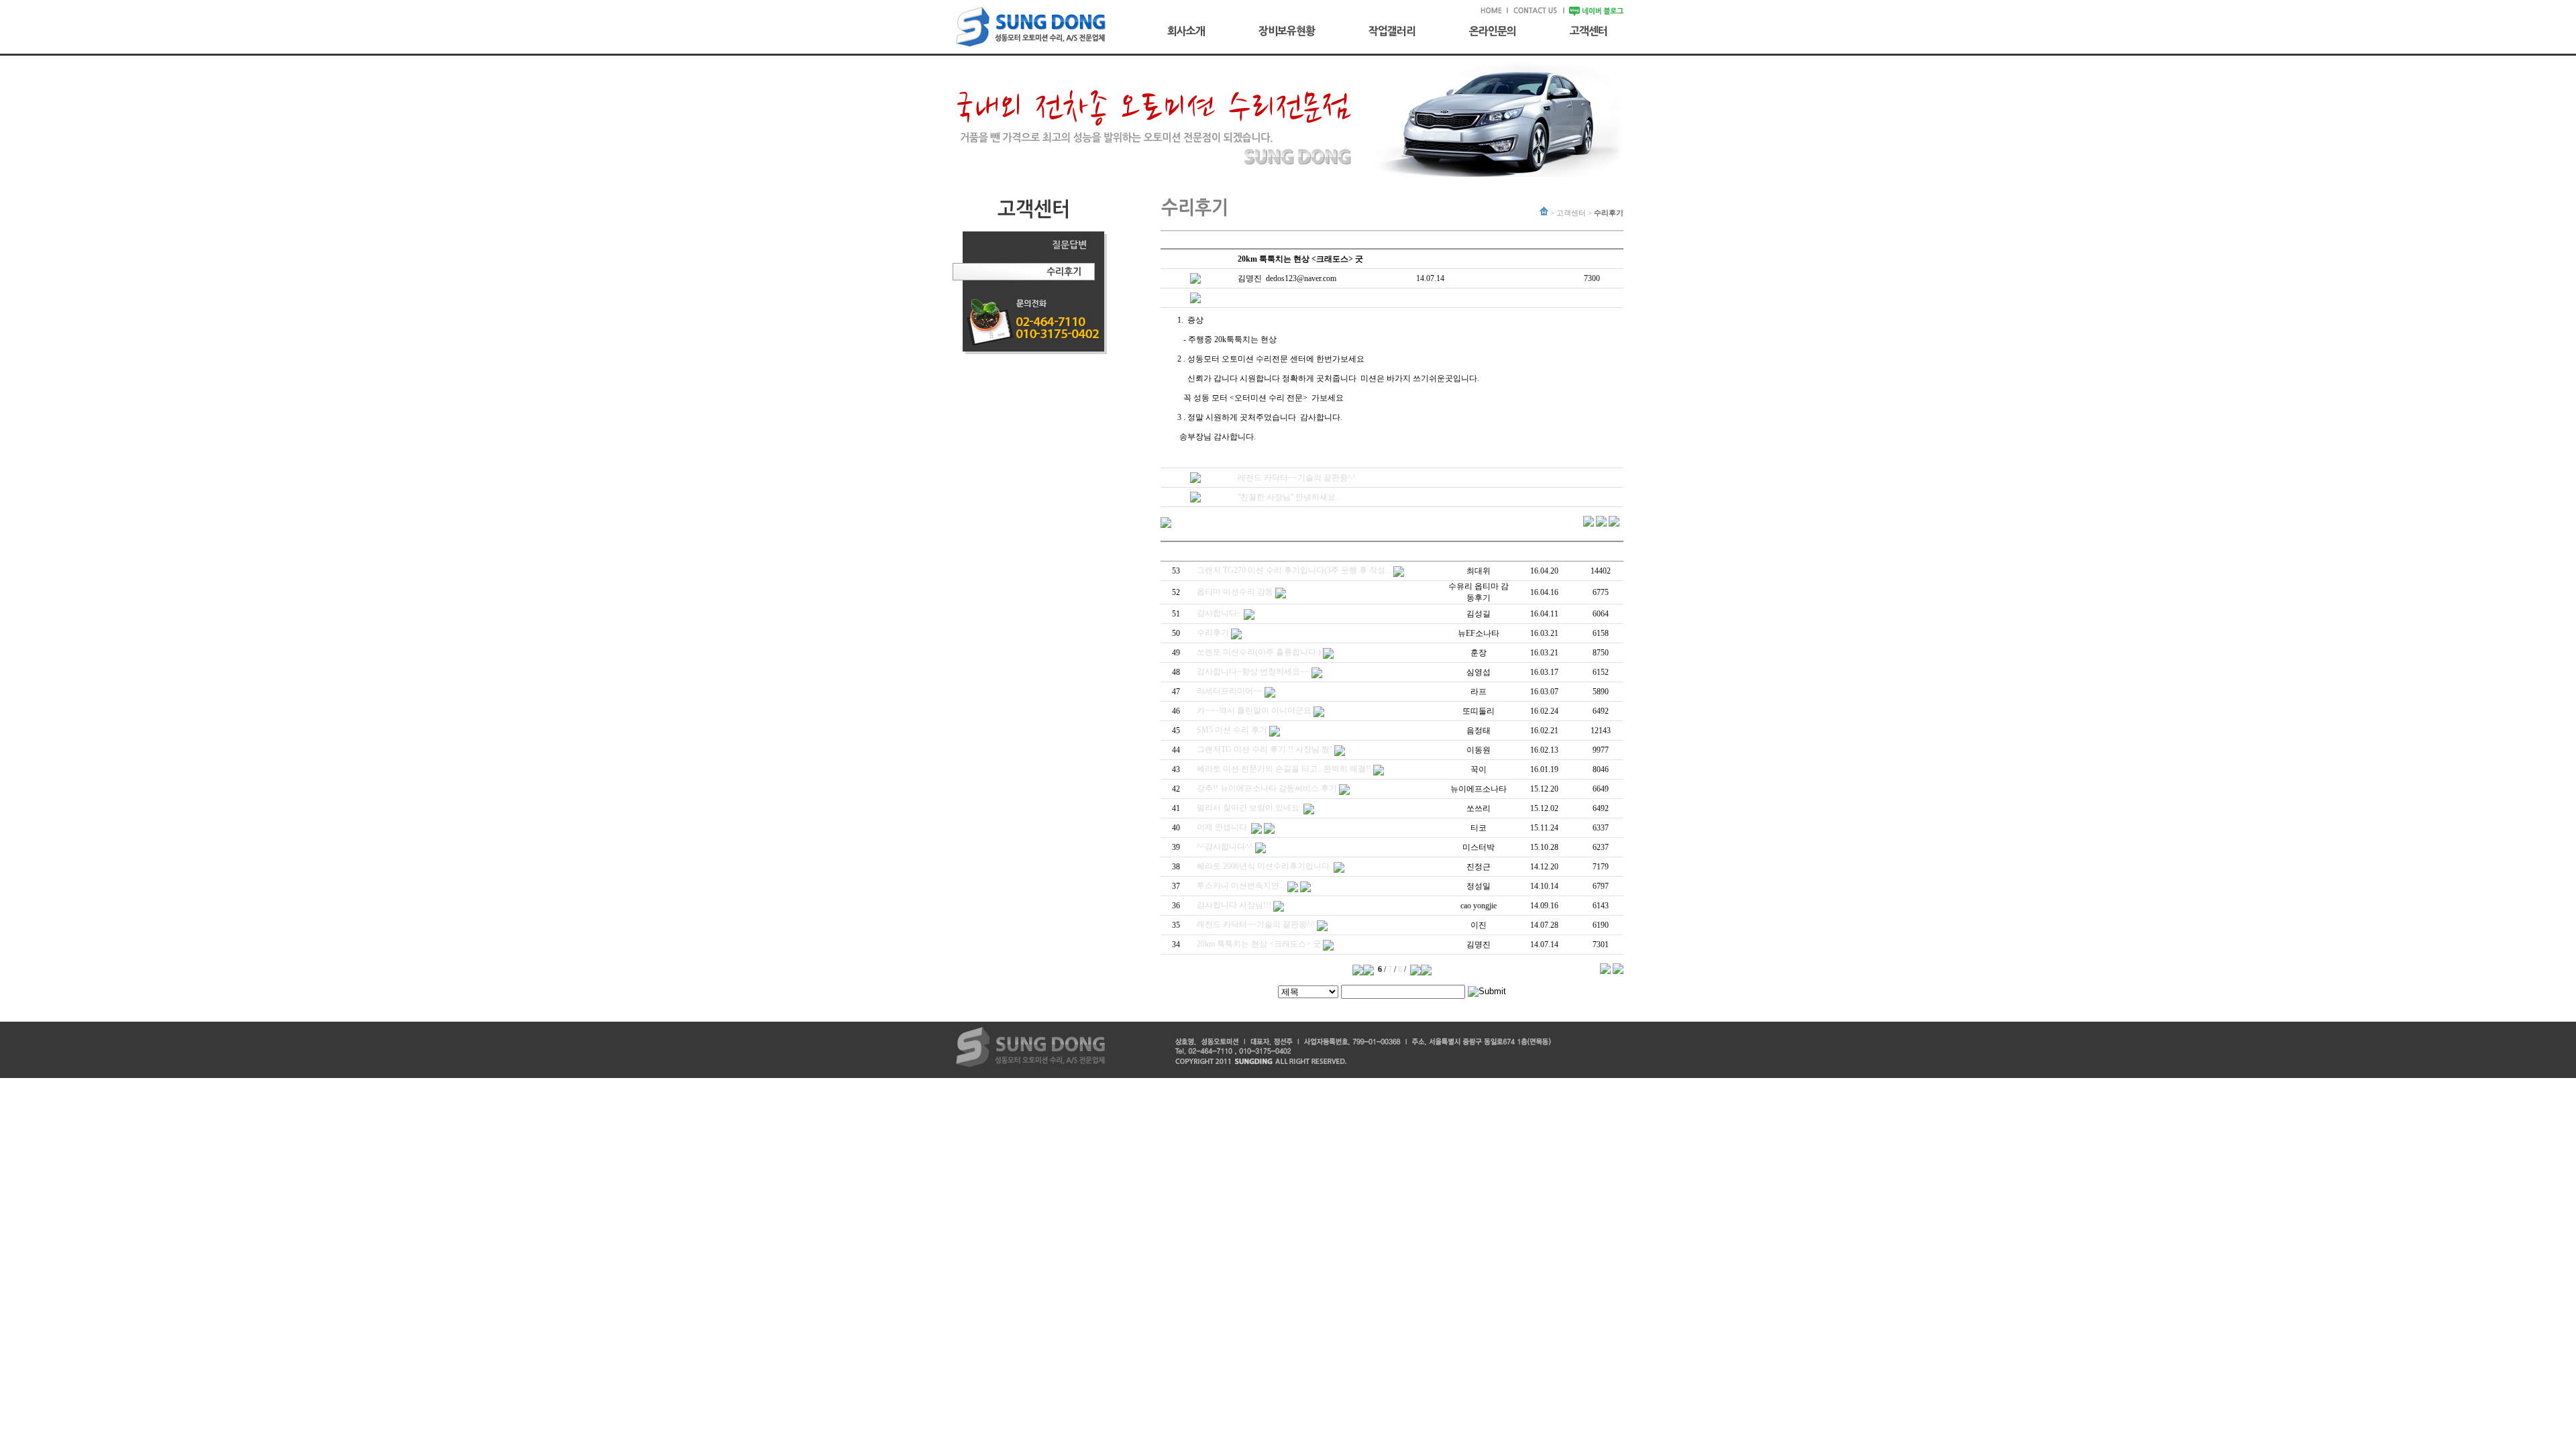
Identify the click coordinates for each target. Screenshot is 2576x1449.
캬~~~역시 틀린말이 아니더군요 (1254, 710)
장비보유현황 (1287, 31)
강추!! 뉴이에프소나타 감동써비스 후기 (1267, 788)
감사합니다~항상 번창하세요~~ (1253, 672)
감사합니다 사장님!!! (1234, 905)
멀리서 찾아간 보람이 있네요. (1249, 808)
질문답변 (1069, 245)
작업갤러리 (1392, 31)
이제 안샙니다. (1223, 827)
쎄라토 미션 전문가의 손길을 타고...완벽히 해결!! (1284, 769)
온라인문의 (1493, 31)
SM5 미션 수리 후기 (1232, 730)
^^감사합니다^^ (1225, 847)
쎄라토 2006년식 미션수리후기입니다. (1264, 866)
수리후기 (1064, 272)
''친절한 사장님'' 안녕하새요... (1290, 497)
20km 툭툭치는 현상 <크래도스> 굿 (1259, 944)
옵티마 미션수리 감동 (1235, 592)
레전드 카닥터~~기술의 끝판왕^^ (1297, 478)
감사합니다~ (1219, 613)
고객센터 (1589, 31)
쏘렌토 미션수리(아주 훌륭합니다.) (1259, 652)
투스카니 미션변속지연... (1241, 885)
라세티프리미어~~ (1230, 691)
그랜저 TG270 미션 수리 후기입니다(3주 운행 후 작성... (1294, 570)
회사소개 (1186, 31)
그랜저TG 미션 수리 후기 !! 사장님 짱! (1265, 749)
